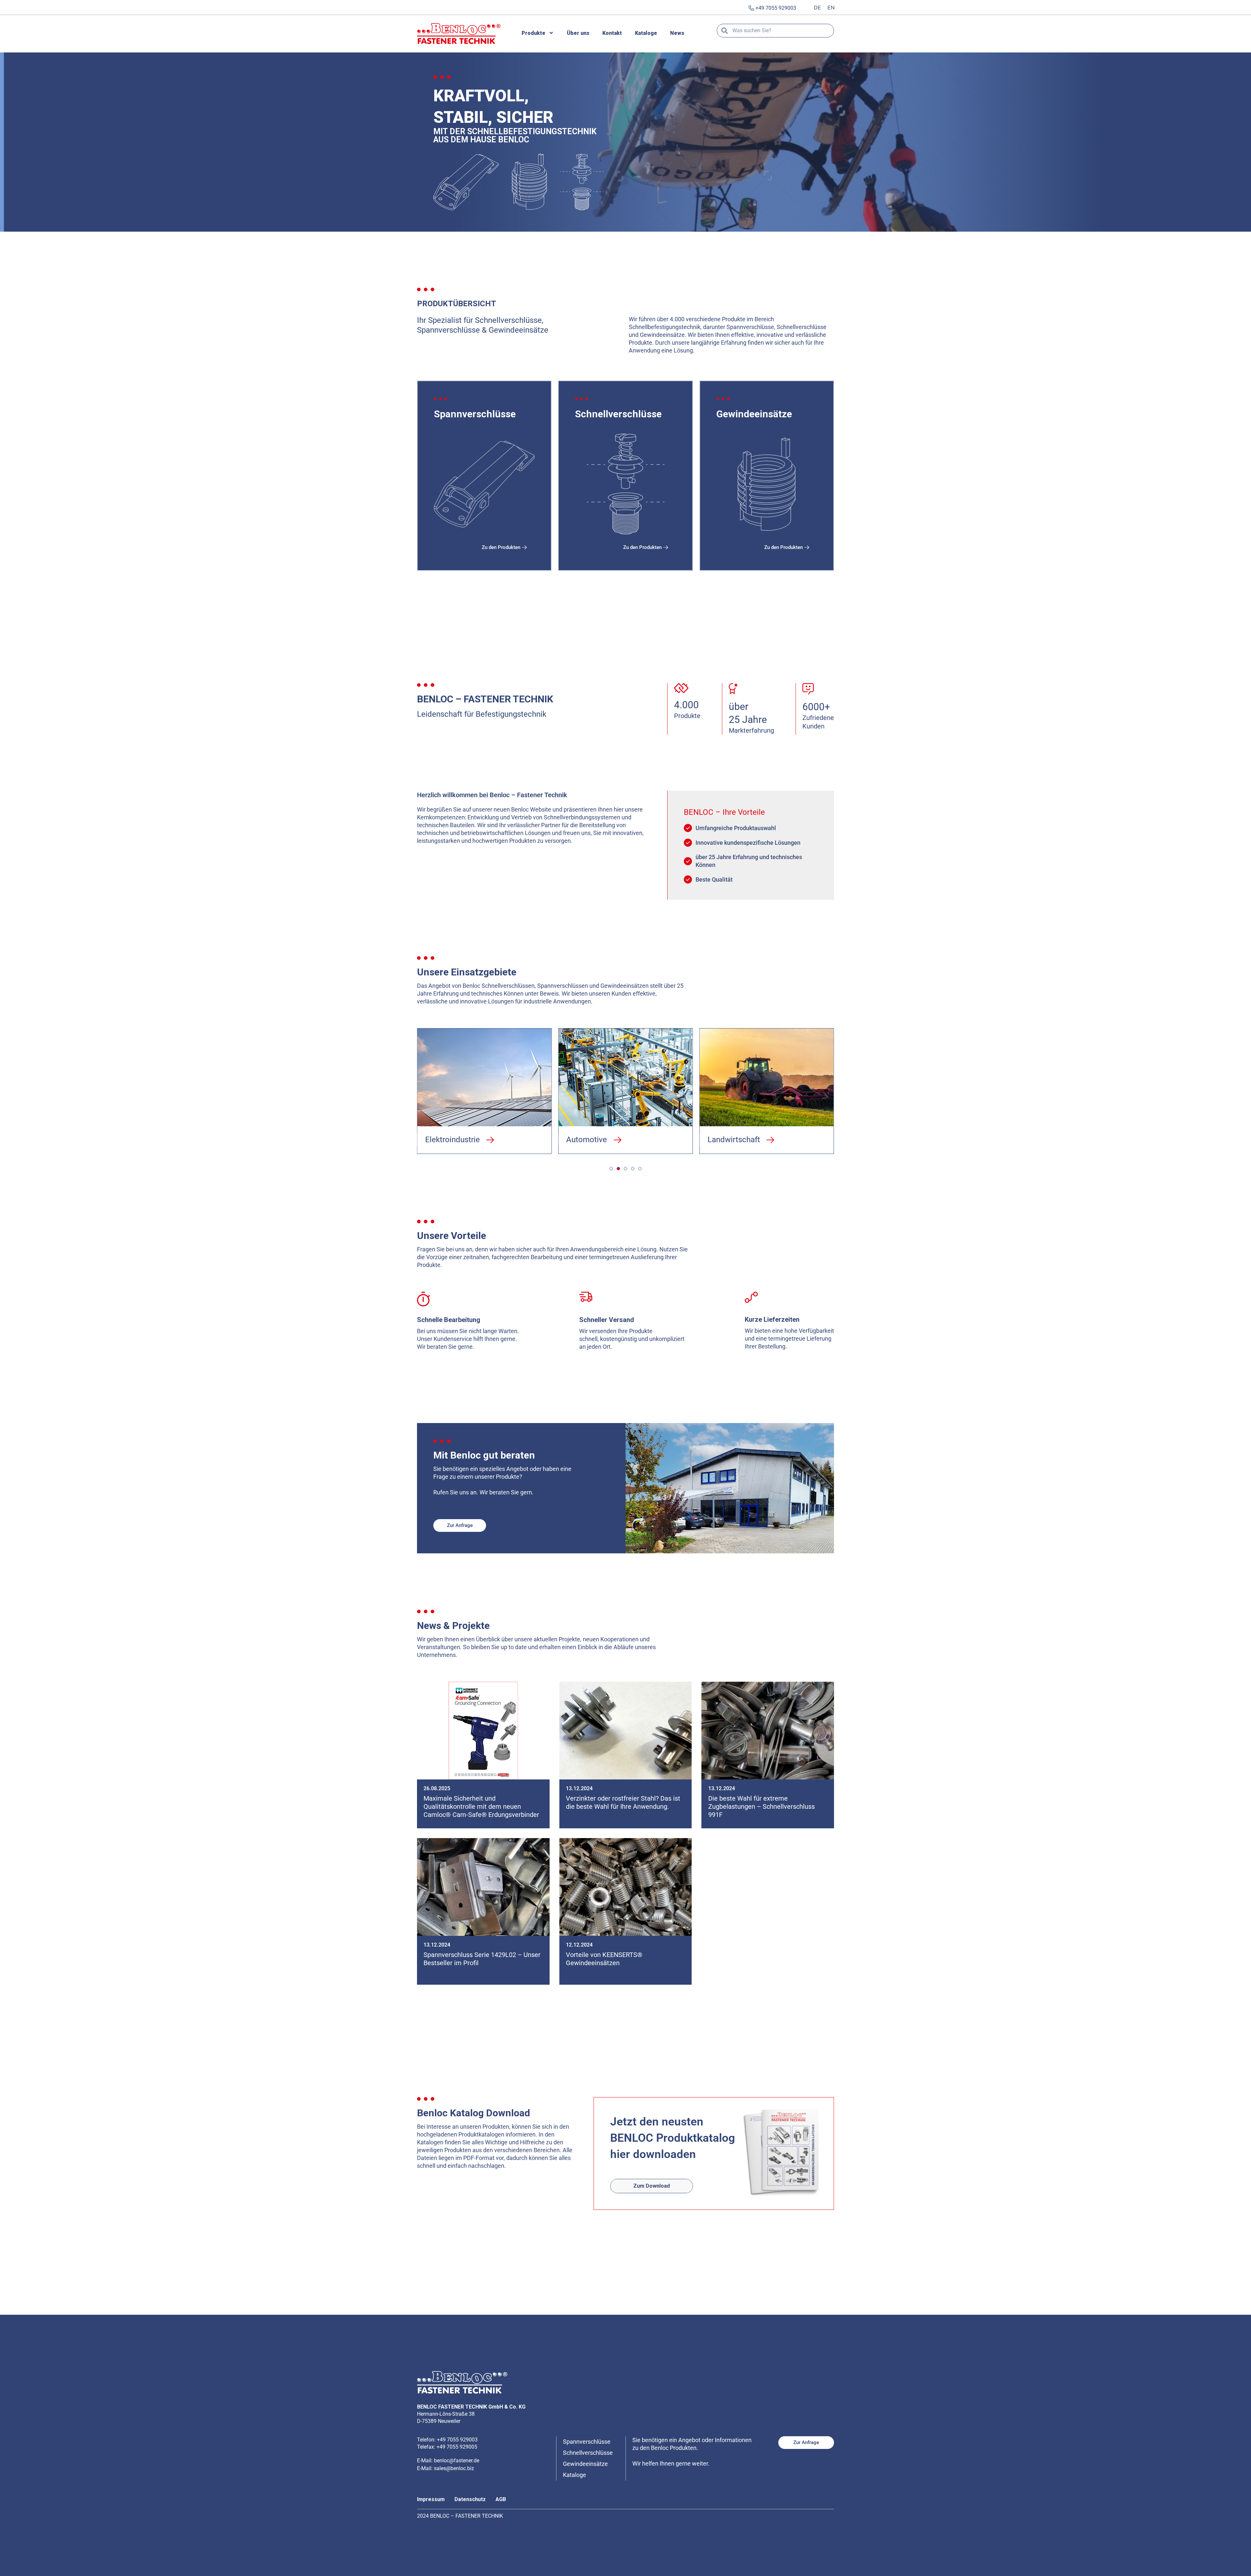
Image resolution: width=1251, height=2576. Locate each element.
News (677, 33)
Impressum (431, 2499)
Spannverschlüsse (587, 2442)
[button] (453, 1140)
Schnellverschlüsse (588, 2453)
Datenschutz (470, 2499)
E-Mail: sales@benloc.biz (446, 2468)
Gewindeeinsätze (585, 2464)
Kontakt (612, 33)
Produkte (533, 33)
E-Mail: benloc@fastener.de (448, 2461)
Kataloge (646, 33)
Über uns (578, 33)
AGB (501, 2499)
